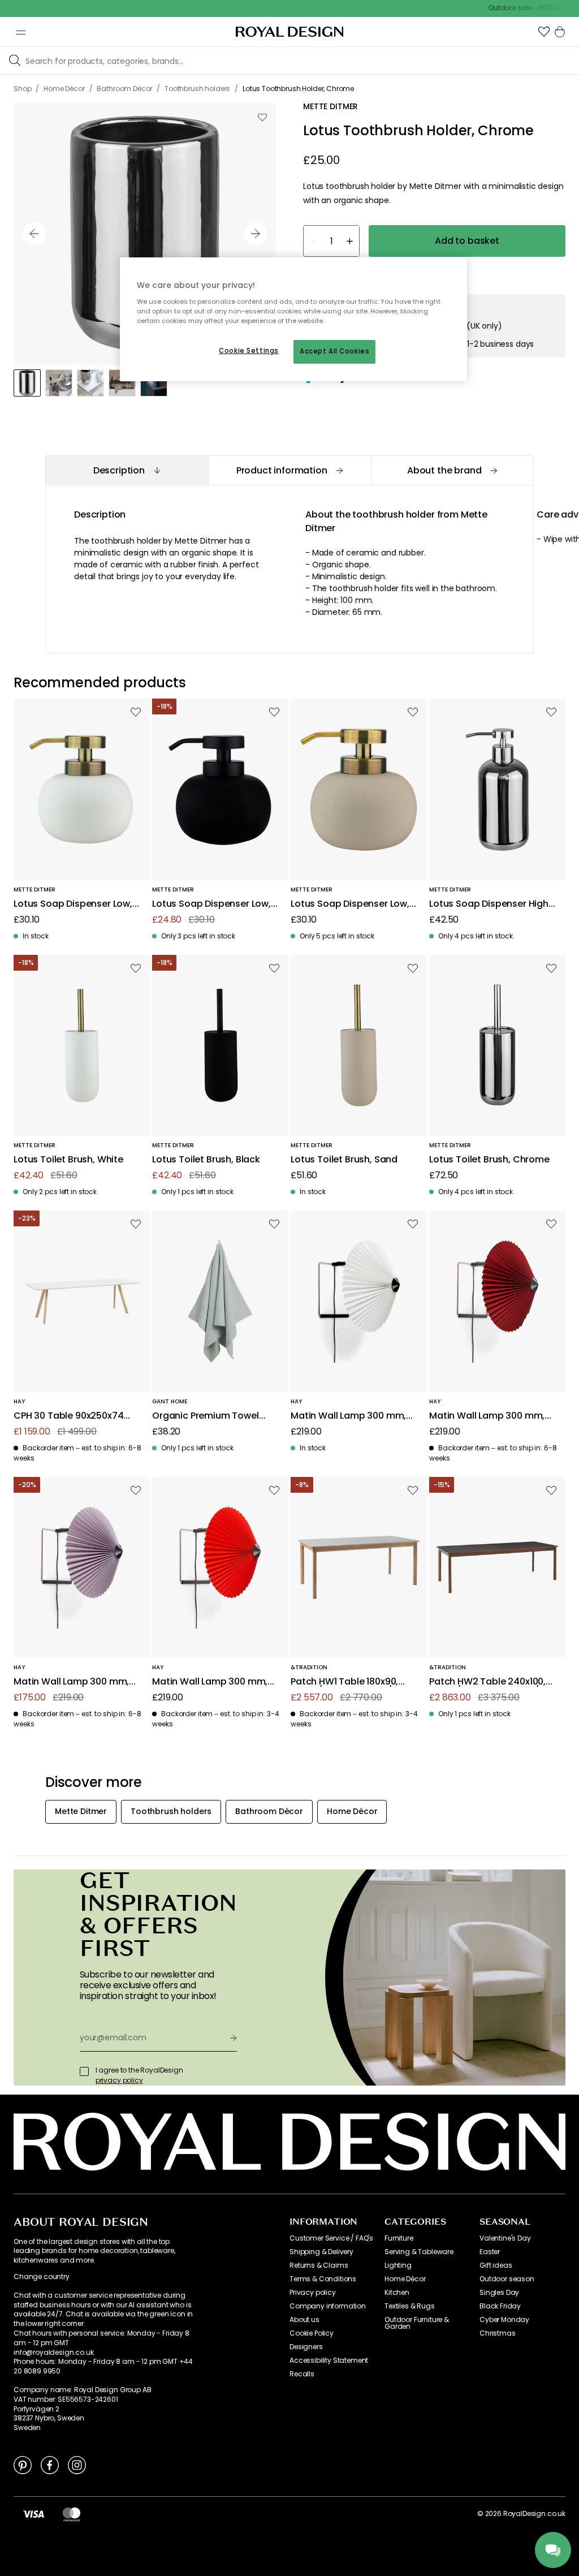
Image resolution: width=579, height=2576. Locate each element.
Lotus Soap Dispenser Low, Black (211, 904)
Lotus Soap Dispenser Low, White (73, 904)
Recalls (302, 2374)
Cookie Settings (249, 351)
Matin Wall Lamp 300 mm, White (348, 1416)
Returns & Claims (319, 2265)
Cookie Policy (312, 2333)
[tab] (127, 470)
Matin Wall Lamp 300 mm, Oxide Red (487, 1416)
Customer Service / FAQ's (331, 2238)
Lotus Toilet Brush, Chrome (489, 1160)
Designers (306, 2347)
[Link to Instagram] (77, 2465)
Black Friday (500, 2306)
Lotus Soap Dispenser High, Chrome (490, 904)
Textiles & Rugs (410, 2306)
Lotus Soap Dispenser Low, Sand (350, 904)
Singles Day (499, 2293)
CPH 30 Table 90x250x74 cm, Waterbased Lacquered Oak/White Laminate (76, 1416)
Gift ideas (496, 2265)
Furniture (399, 2238)
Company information (328, 2306)
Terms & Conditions (323, 2279)
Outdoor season (507, 2279)
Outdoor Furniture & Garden (417, 2323)
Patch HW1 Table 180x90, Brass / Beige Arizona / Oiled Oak (354, 1682)
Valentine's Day (505, 2238)
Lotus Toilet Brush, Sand (344, 1160)
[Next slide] (256, 234)
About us (304, 2320)
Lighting (398, 2265)
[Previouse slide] (34, 234)
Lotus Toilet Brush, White (68, 1160)
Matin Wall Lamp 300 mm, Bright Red (210, 1682)
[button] (544, 32)
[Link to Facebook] (50, 2465)
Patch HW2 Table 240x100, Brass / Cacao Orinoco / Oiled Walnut (487, 1682)
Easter (490, 2252)
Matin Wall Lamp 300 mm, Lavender (71, 1682)
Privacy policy (313, 2293)
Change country (42, 2277)
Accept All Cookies (334, 351)
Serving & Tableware (419, 2252)
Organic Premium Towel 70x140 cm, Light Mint (206, 1416)
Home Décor (405, 2279)
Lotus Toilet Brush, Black (206, 1160)
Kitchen (397, 2293)
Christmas (498, 2333)
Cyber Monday (504, 2320)
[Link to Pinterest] (23, 2465)
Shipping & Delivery (321, 2252)
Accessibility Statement (329, 2360)
